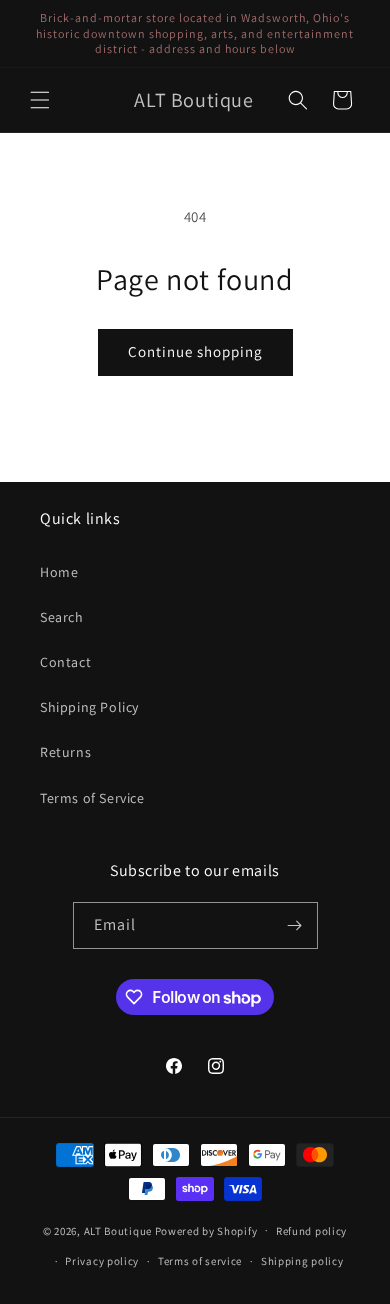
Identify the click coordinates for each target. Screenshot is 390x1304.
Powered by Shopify (206, 1230)
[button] (40, 100)
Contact (65, 662)
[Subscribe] (295, 925)
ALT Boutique (118, 1230)
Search (62, 617)
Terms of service (200, 1261)
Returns (65, 752)
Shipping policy (302, 1261)
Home (59, 572)
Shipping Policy (89, 707)
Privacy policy (102, 1261)
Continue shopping (195, 351)
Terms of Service (92, 798)
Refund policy (311, 1231)
